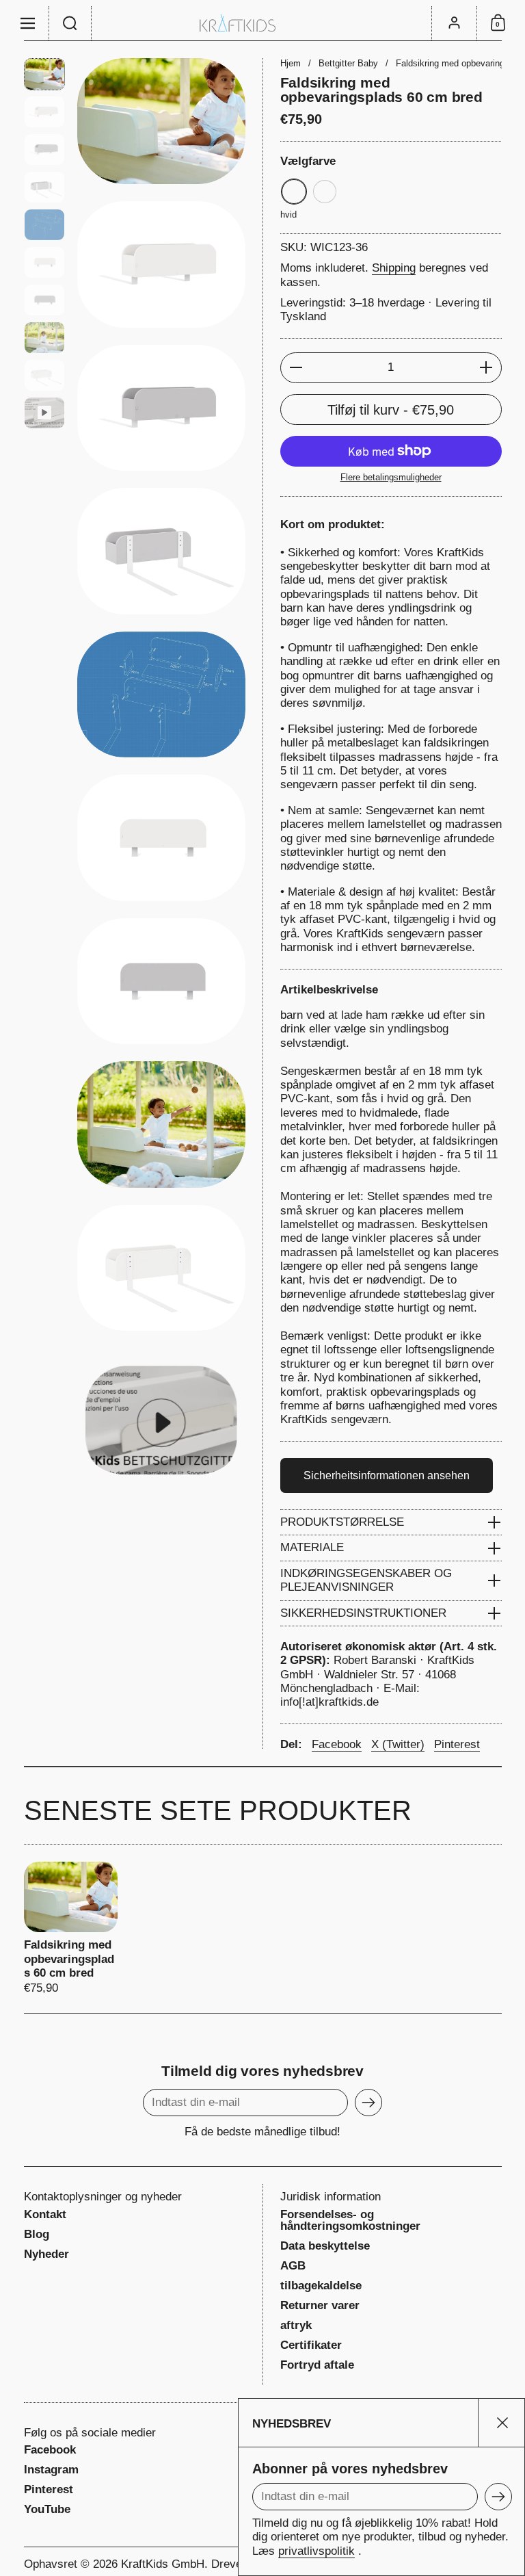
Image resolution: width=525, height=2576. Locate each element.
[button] (70, 23)
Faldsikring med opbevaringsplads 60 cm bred (71, 1929)
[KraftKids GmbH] (262, 23)
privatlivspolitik (317, 2551)
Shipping (394, 268)
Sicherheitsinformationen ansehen (387, 1475)
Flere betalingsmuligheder (391, 477)
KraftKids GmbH (163, 2564)
